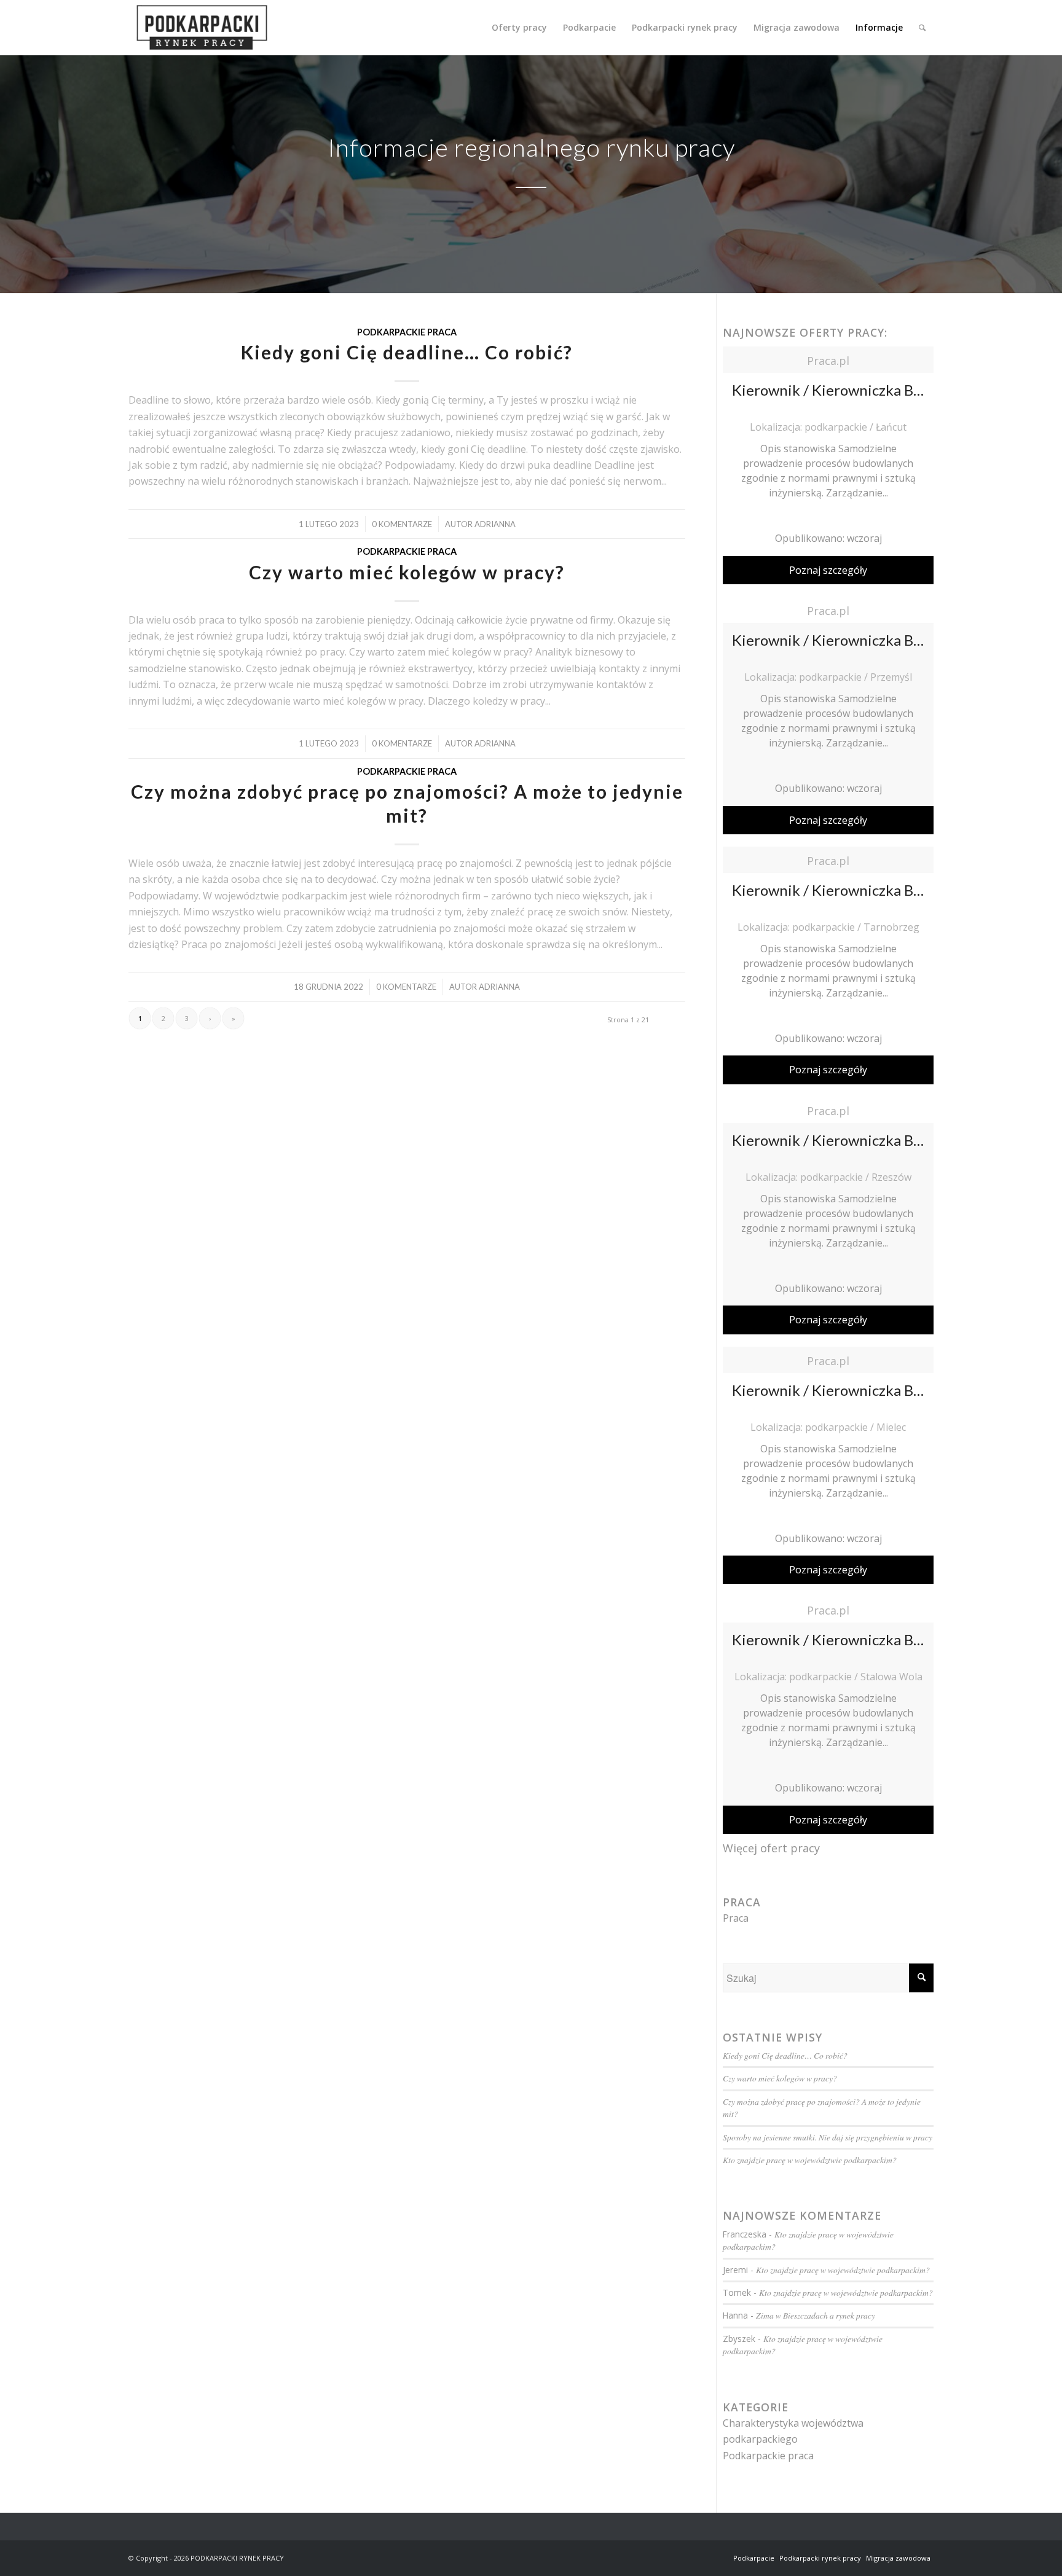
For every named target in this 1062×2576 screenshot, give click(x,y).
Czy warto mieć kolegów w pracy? (407, 572)
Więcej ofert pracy (771, 1848)
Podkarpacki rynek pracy (820, 2558)
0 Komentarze (402, 524)
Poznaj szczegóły (828, 570)
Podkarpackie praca (407, 332)
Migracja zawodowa (898, 2558)
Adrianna (495, 524)
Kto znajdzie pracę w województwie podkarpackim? (810, 2160)
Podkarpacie (754, 2558)
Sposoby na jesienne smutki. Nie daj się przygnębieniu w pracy (828, 2137)
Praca (736, 1918)
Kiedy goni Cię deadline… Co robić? (407, 352)
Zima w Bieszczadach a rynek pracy (816, 2315)
